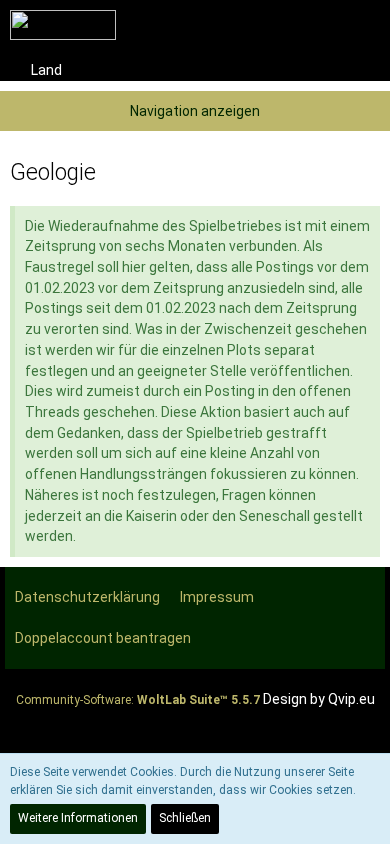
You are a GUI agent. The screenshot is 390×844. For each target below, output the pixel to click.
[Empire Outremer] (63, 25)
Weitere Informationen (78, 818)
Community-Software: (138, 700)
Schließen (185, 818)
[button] (264, 25)
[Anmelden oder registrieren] (314, 25)
